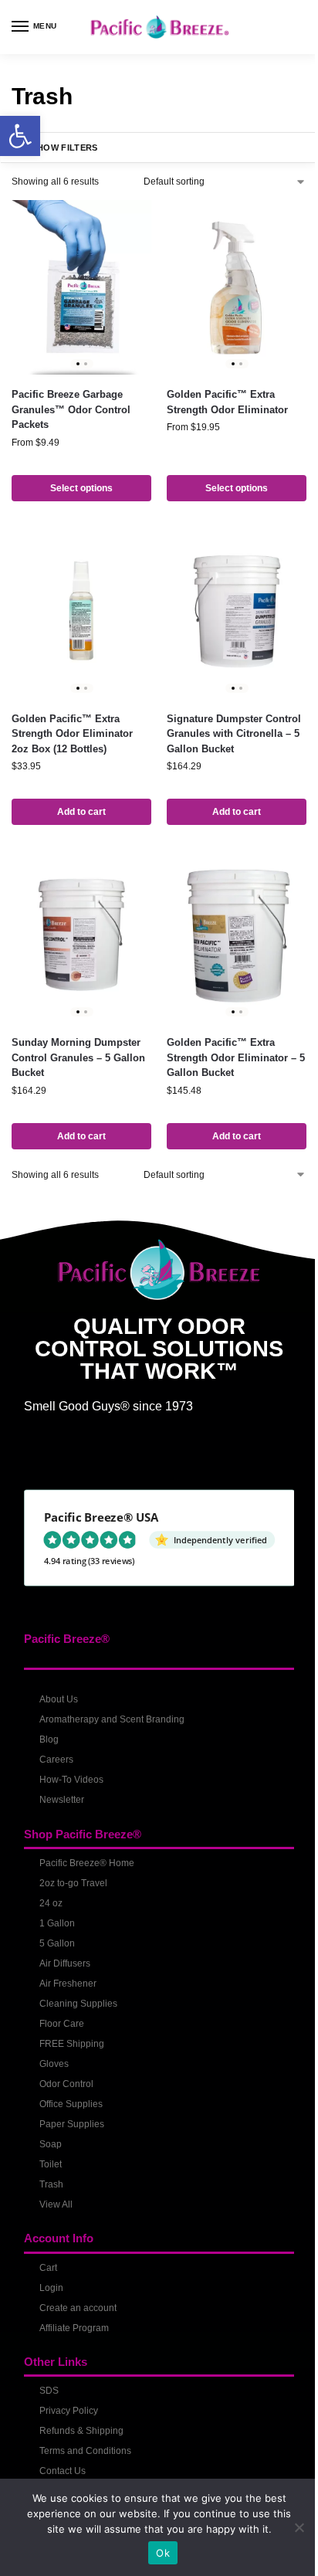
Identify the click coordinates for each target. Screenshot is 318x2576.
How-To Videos (71, 1780)
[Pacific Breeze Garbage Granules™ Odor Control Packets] (81, 287)
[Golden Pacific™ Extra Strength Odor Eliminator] (237, 287)
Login (51, 2288)
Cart (48, 2268)
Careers (56, 1760)
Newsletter (62, 1800)
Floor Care (62, 2024)
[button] (20, 136)
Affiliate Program (74, 2328)
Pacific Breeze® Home (87, 1863)
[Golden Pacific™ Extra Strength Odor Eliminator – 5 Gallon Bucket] (237, 935)
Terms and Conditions (85, 2451)
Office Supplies (71, 2104)
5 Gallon (57, 1943)
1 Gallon (57, 1923)
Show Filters (65, 148)
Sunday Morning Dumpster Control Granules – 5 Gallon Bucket (78, 1057)
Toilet (51, 2164)
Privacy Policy (69, 2411)
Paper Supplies (72, 2124)
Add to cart (81, 812)
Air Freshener (68, 1984)
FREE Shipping (72, 2044)
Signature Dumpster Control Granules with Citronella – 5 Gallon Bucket (234, 734)
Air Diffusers (65, 1963)
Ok (163, 2553)
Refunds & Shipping (81, 2431)
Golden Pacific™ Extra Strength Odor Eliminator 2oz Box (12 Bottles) (72, 734)
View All (56, 2204)
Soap (51, 2144)
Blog (49, 1739)
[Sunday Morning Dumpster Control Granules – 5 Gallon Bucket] (81, 935)
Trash (51, 2184)
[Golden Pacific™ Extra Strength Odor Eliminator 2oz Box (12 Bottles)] (81, 612)
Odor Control (66, 2084)
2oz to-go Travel (73, 1883)
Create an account (78, 2308)
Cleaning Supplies (78, 2004)
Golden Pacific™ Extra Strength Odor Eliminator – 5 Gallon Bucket (236, 1057)
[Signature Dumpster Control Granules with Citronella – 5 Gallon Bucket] (237, 612)
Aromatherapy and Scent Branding (112, 1719)
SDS (49, 2391)
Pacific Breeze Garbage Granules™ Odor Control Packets (71, 409)
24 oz (51, 1903)
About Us (59, 1699)
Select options (81, 488)
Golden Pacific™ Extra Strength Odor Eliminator (227, 402)
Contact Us (63, 2471)
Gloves (54, 2064)
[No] (299, 2527)
